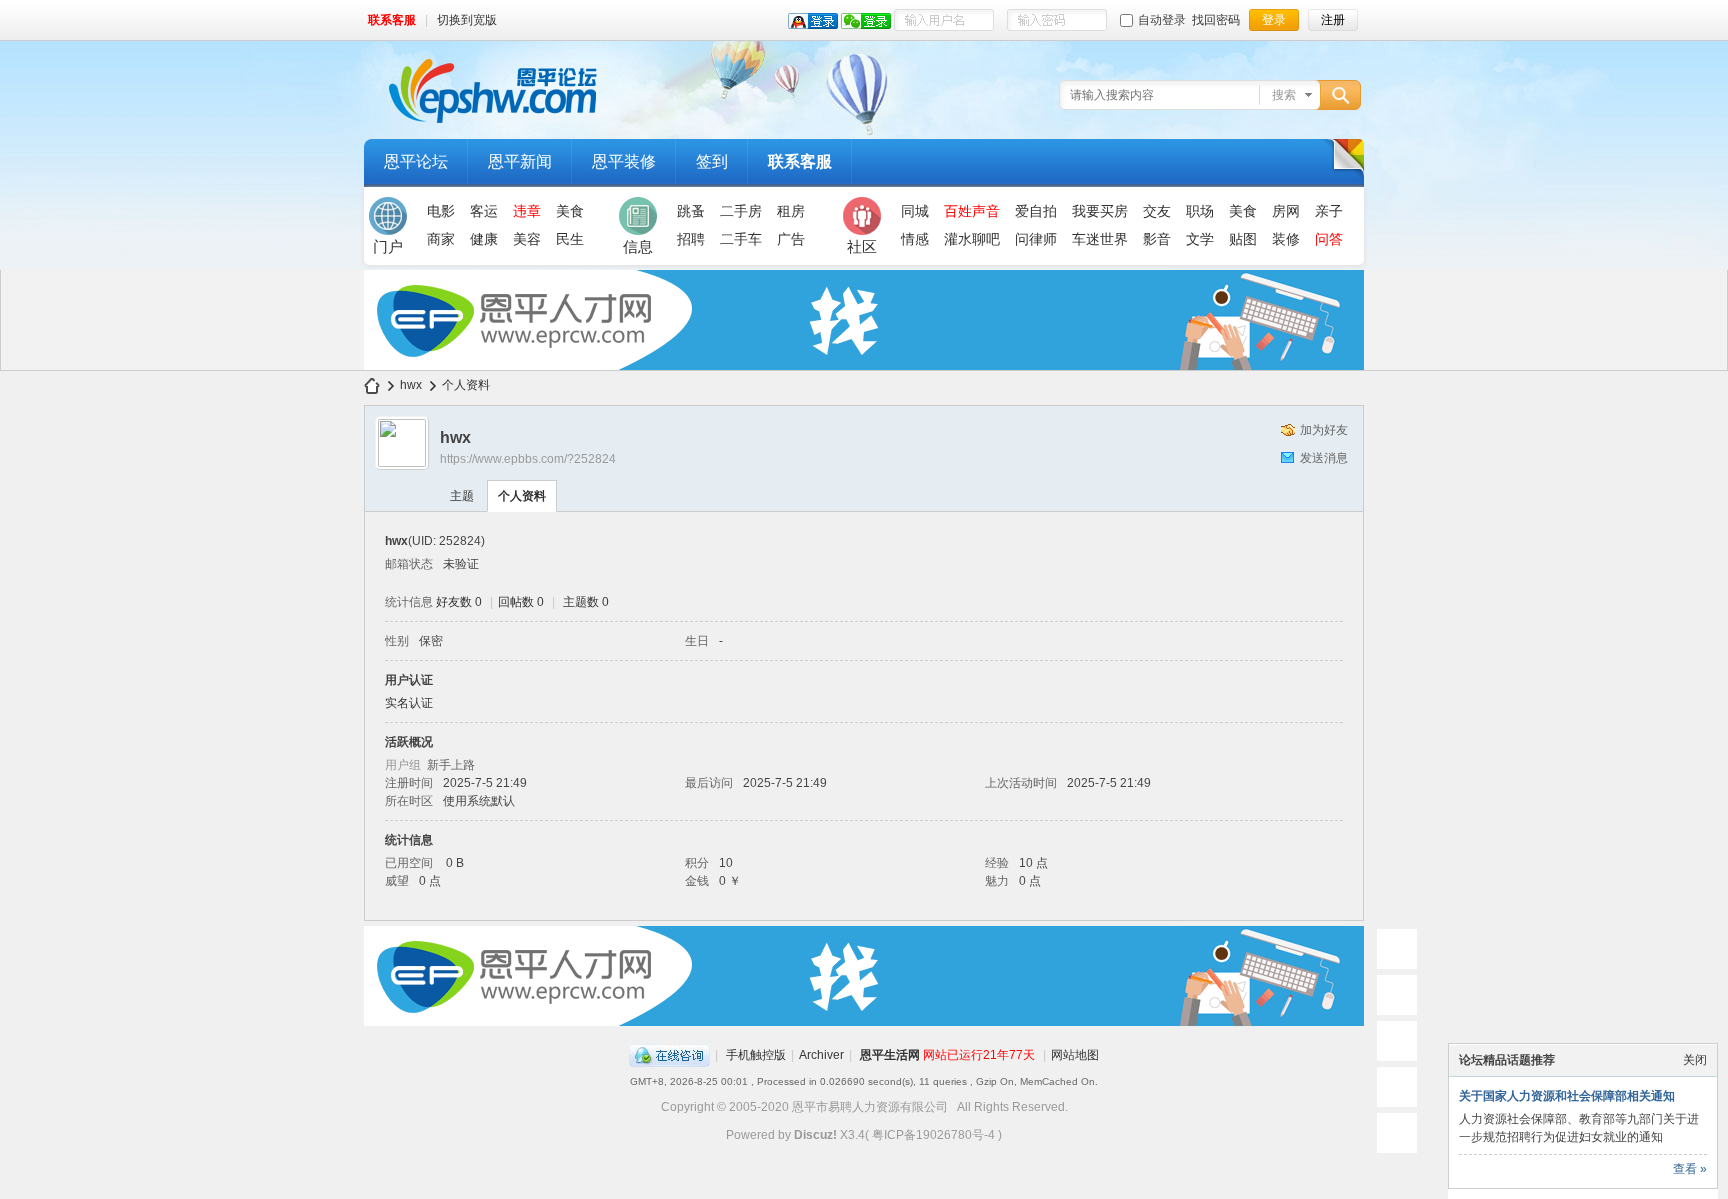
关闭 (1695, 1060)
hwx (411, 385)
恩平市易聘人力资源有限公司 (870, 1107)
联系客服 (392, 20)
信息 (638, 246)
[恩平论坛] (494, 127)
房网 (1286, 211)
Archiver (821, 1055)
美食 (570, 211)
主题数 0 (586, 602)
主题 (462, 496)
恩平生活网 (890, 1055)
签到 (712, 161)
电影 (441, 211)
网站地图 (1075, 1055)
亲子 (1329, 211)
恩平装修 (624, 161)
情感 (915, 239)
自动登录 (1162, 20)
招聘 (691, 239)
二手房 (741, 211)
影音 (1157, 239)
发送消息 (1324, 458)
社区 (862, 246)
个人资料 (522, 496)
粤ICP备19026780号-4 (933, 1135)
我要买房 (1100, 211)
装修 (1286, 239)
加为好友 (1324, 430)
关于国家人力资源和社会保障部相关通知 (1567, 1096)
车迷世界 (1100, 239)
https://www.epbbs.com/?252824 (528, 459)
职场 (1200, 211)
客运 (484, 211)
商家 (441, 239)
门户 (388, 246)
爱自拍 (1036, 211)
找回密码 (1216, 20)
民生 (570, 239)
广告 (791, 239)
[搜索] (1343, 95)
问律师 (1036, 239)
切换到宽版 (467, 20)
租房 (791, 211)
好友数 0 (459, 602)
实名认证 (409, 703)
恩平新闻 (520, 161)
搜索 (1284, 95)
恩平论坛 (416, 161)
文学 (1200, 239)
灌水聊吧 (972, 239)
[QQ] (669, 1055)
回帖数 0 (521, 602)
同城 (915, 211)
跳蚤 (691, 211)
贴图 (1243, 239)
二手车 (741, 239)
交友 (1157, 211)
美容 (527, 239)
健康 (484, 239)
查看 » (1690, 1169)
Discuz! (815, 1135)
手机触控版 (756, 1055)
